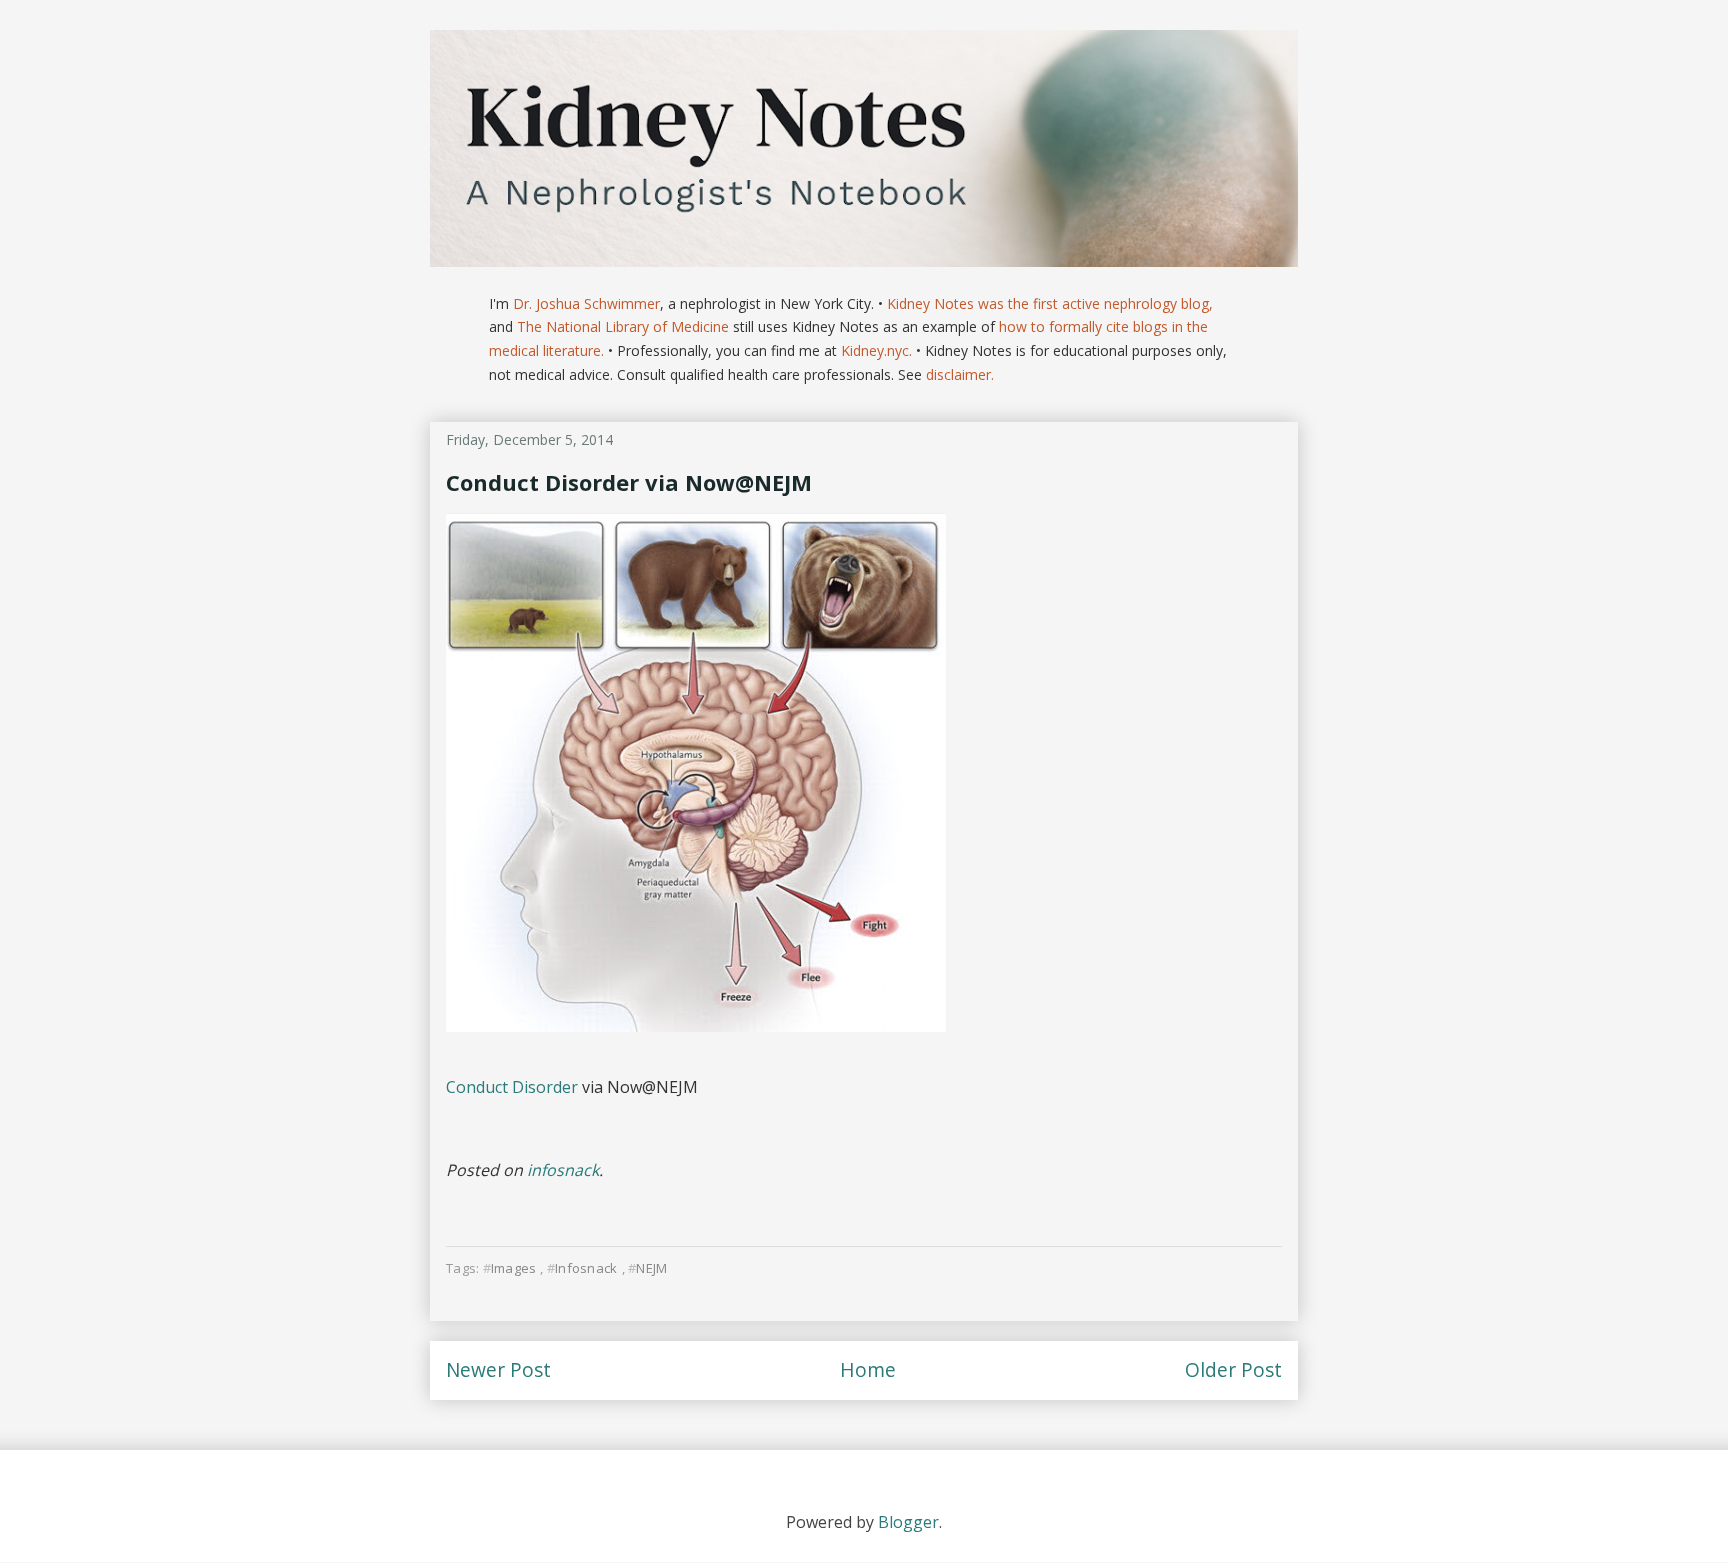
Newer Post (498, 1369)
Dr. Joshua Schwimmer (586, 303)
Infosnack (586, 1268)
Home (868, 1369)
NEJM (651, 1268)
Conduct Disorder (512, 1087)
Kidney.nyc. (876, 350)
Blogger (908, 1522)
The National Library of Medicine (623, 326)
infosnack (563, 1170)
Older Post (1233, 1369)
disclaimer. (960, 374)
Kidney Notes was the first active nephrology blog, (1050, 303)
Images (514, 1268)
